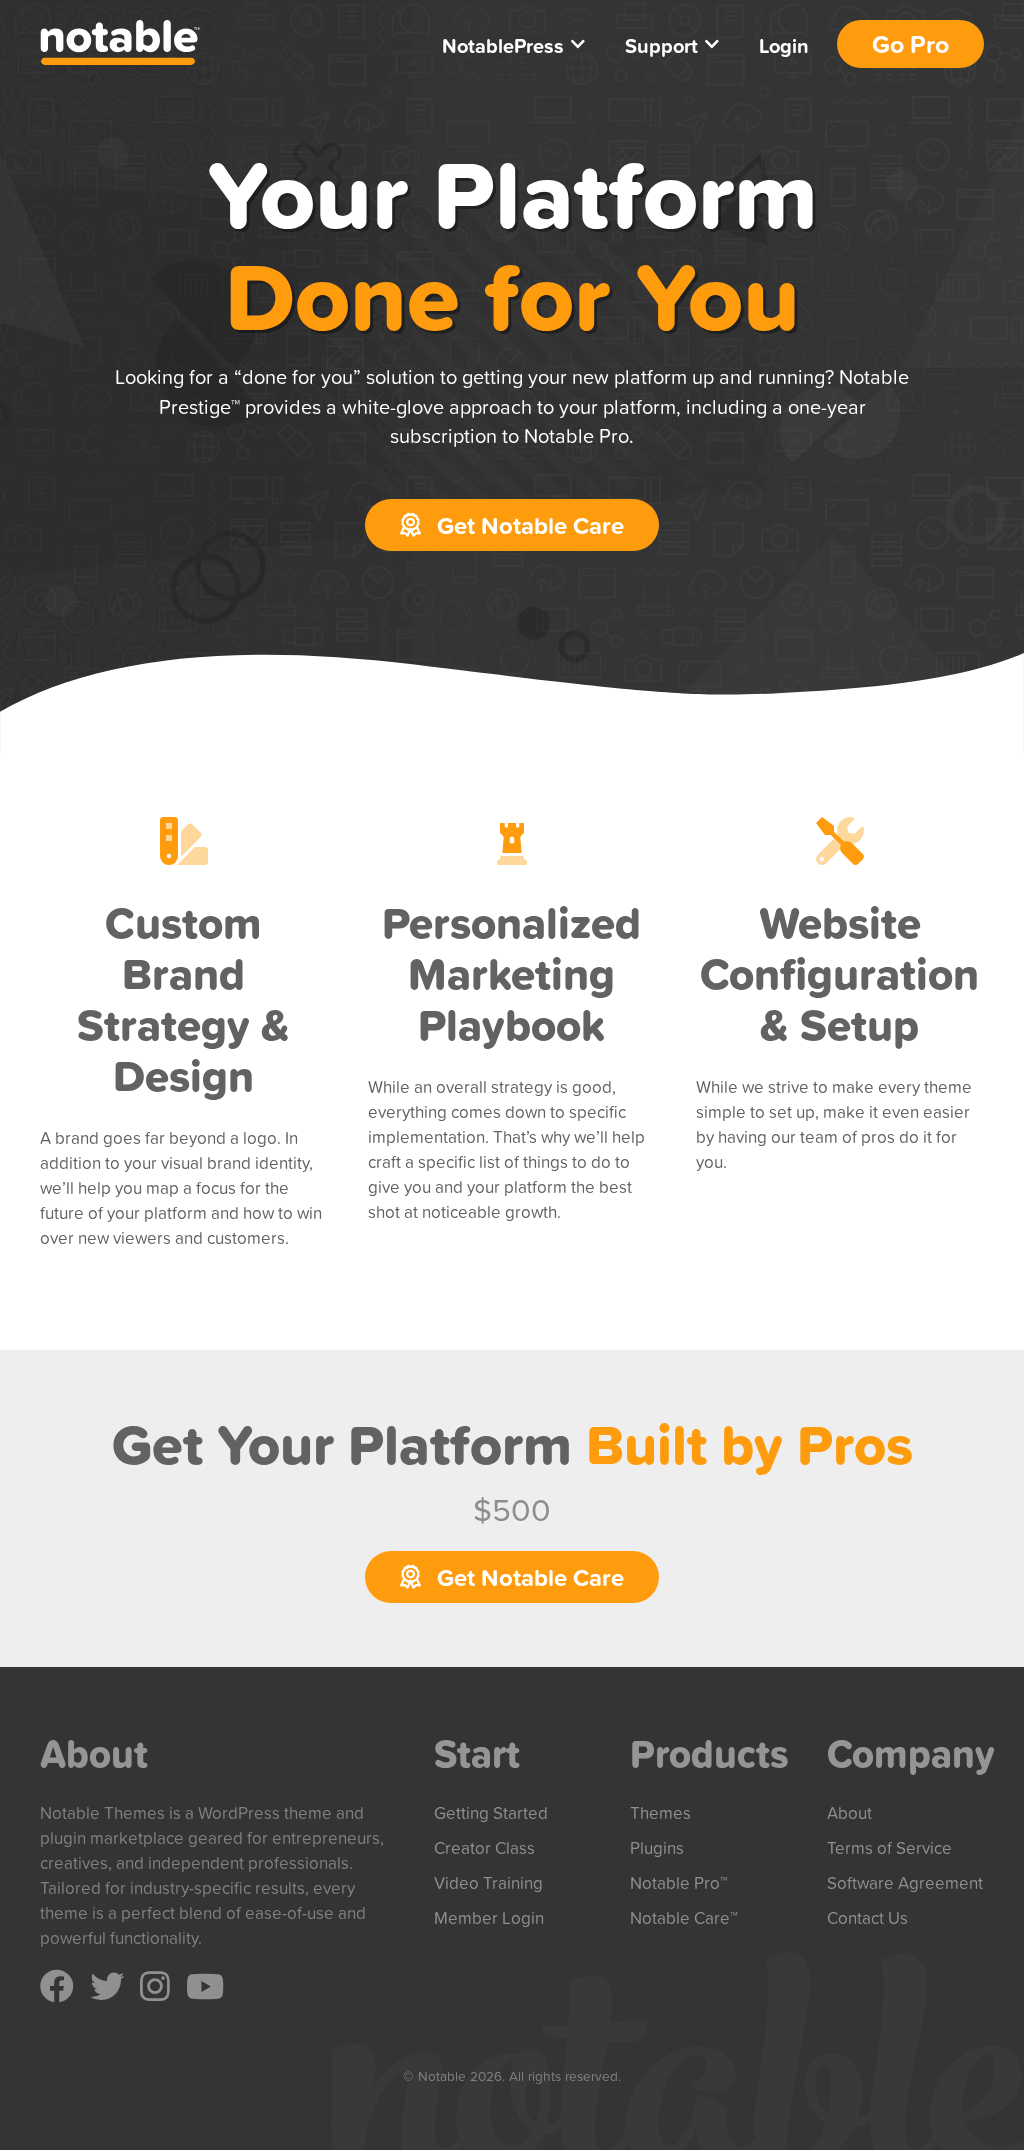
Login (784, 45)
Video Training (488, 1882)
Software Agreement (905, 1882)
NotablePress (503, 45)
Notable (120, 42)
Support (661, 45)
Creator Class (484, 1847)
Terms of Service (889, 1847)
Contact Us (867, 1917)
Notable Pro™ (679, 1882)
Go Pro (910, 44)
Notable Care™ (684, 1917)
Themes (660, 1812)
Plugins (657, 1847)
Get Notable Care (527, 525)
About (849, 1812)
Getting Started (491, 1812)
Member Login (489, 1917)
